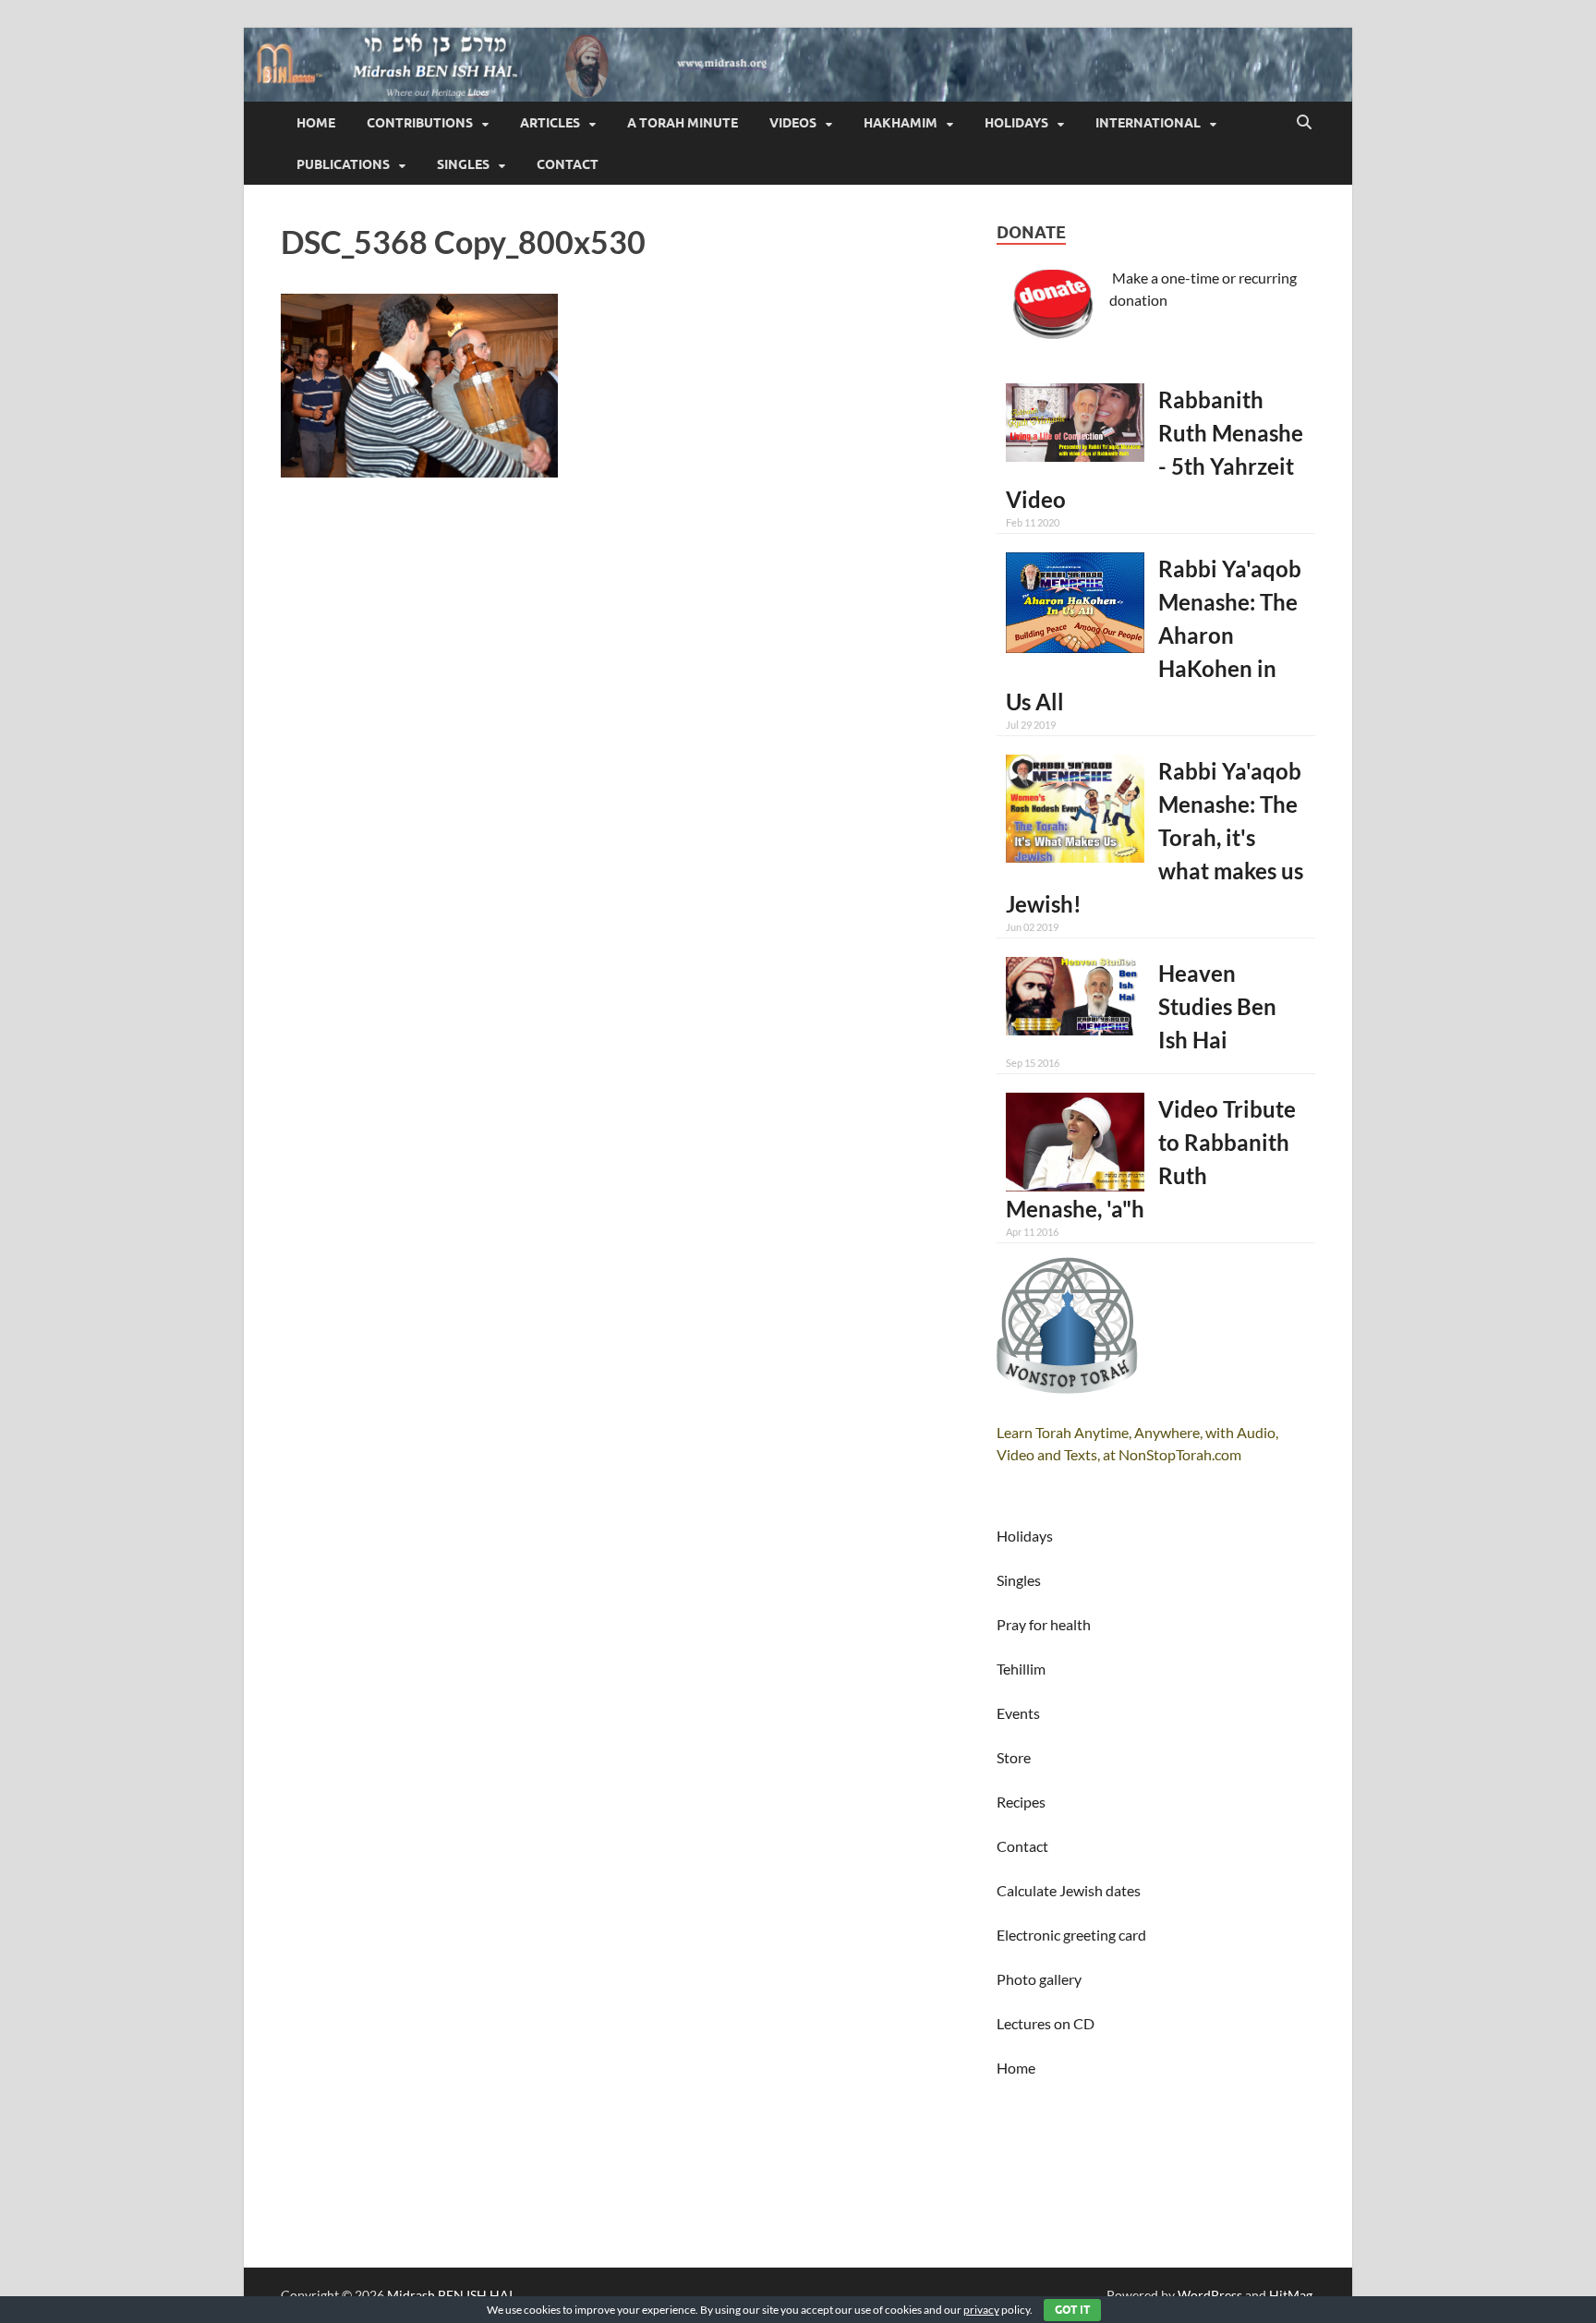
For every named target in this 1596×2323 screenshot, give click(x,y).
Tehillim (1021, 1669)
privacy (981, 2310)
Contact (568, 164)
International (1148, 123)
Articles (550, 123)
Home (316, 123)
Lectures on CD (1046, 2023)
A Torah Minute (683, 123)
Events (1018, 1713)
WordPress (1210, 2295)
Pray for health (1044, 1624)
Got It (1072, 2310)
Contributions (420, 123)
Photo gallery (1039, 1979)
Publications (343, 164)
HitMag (1291, 2295)
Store (1014, 1757)
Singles (463, 164)
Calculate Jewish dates (1069, 1890)
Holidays (1016, 123)
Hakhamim (901, 123)
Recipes (1021, 1802)
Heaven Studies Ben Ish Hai (1217, 1006)
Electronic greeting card (1071, 1935)
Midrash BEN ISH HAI (450, 2295)
